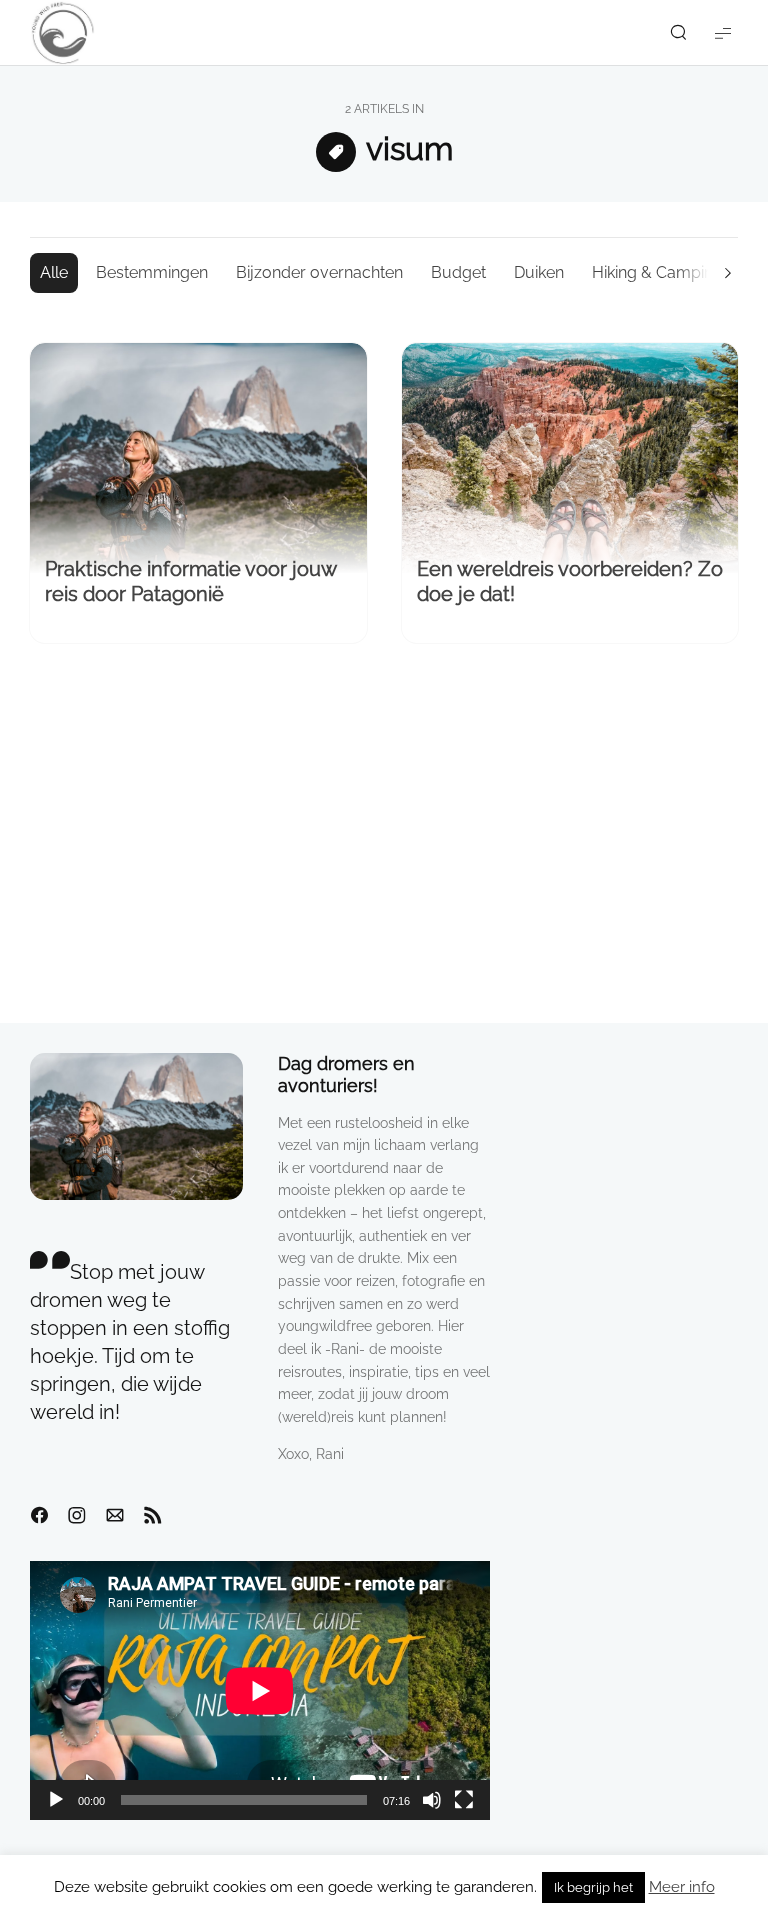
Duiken (539, 272)
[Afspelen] (56, 1800)
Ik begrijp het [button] (593, 1887)
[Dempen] (432, 1800)
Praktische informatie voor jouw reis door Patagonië (190, 581)
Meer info (682, 1887)
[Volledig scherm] (464, 1800)
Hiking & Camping (657, 272)
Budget (458, 272)
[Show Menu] (723, 32)
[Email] (115, 1516)
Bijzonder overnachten (319, 272)
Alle (54, 272)
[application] (260, 1690)
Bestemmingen (152, 272)
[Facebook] (39, 1516)
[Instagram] (77, 1516)
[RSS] (153, 1516)
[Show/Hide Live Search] (678, 33)
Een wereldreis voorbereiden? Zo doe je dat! (570, 581)
